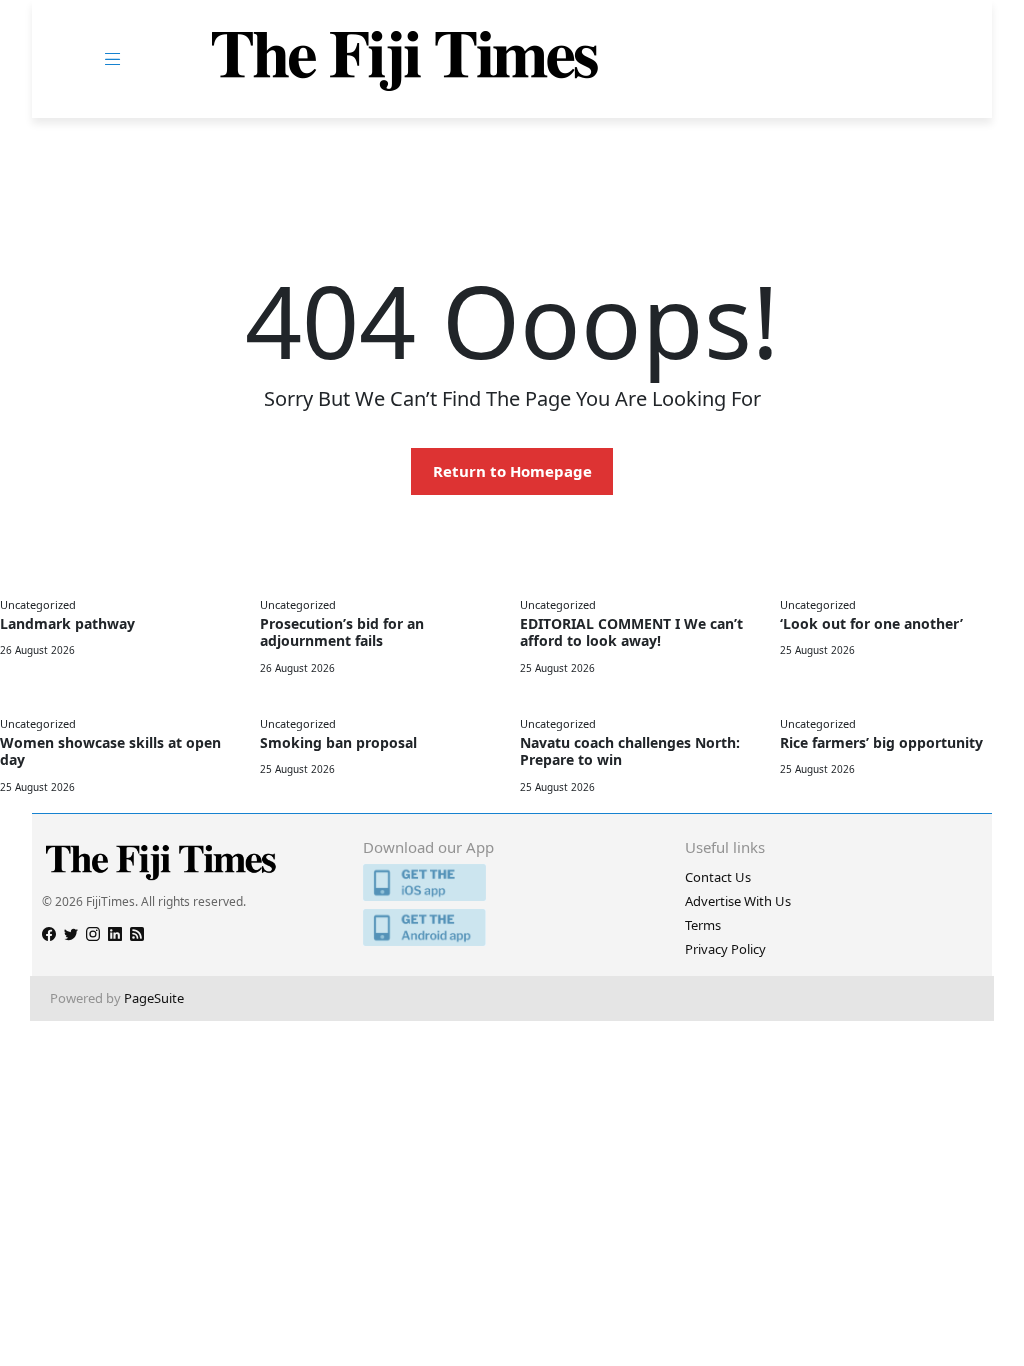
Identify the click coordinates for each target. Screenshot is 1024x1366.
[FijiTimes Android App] (511, 927)
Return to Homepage (512, 471)
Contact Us (718, 877)
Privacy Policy (725, 949)
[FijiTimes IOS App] (511, 882)
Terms (703, 925)
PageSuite (154, 998)
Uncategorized (38, 604)
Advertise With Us (738, 901)
